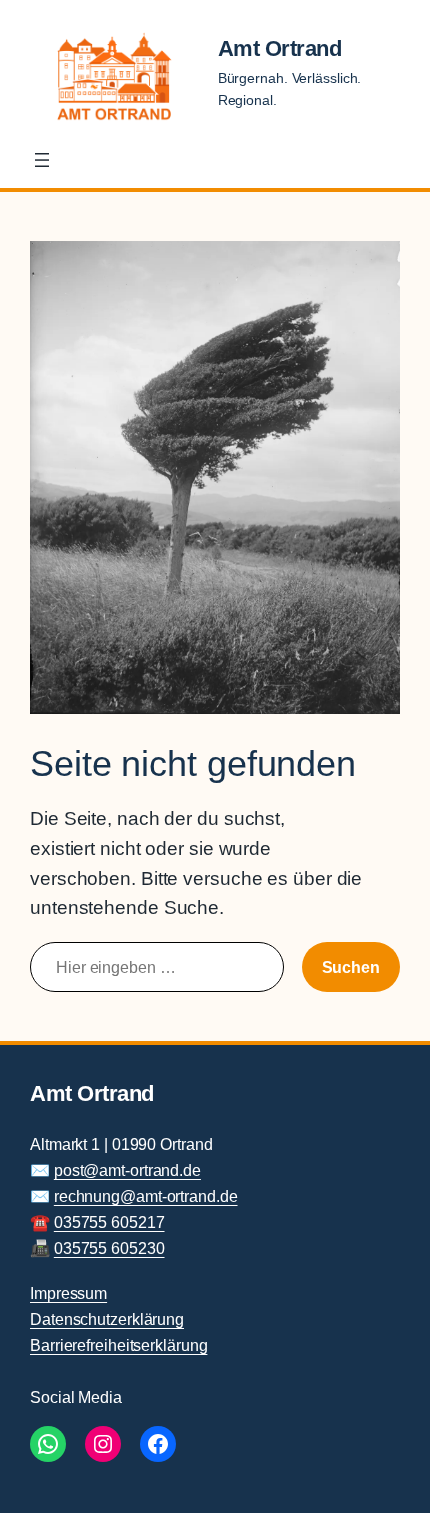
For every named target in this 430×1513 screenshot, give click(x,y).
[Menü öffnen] (42, 160)
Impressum (68, 1293)
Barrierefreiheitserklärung (118, 1345)
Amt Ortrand (280, 48)
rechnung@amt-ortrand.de (146, 1196)
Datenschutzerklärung (107, 1319)
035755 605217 (109, 1222)
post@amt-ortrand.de (127, 1170)
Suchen (351, 967)
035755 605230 (109, 1248)
